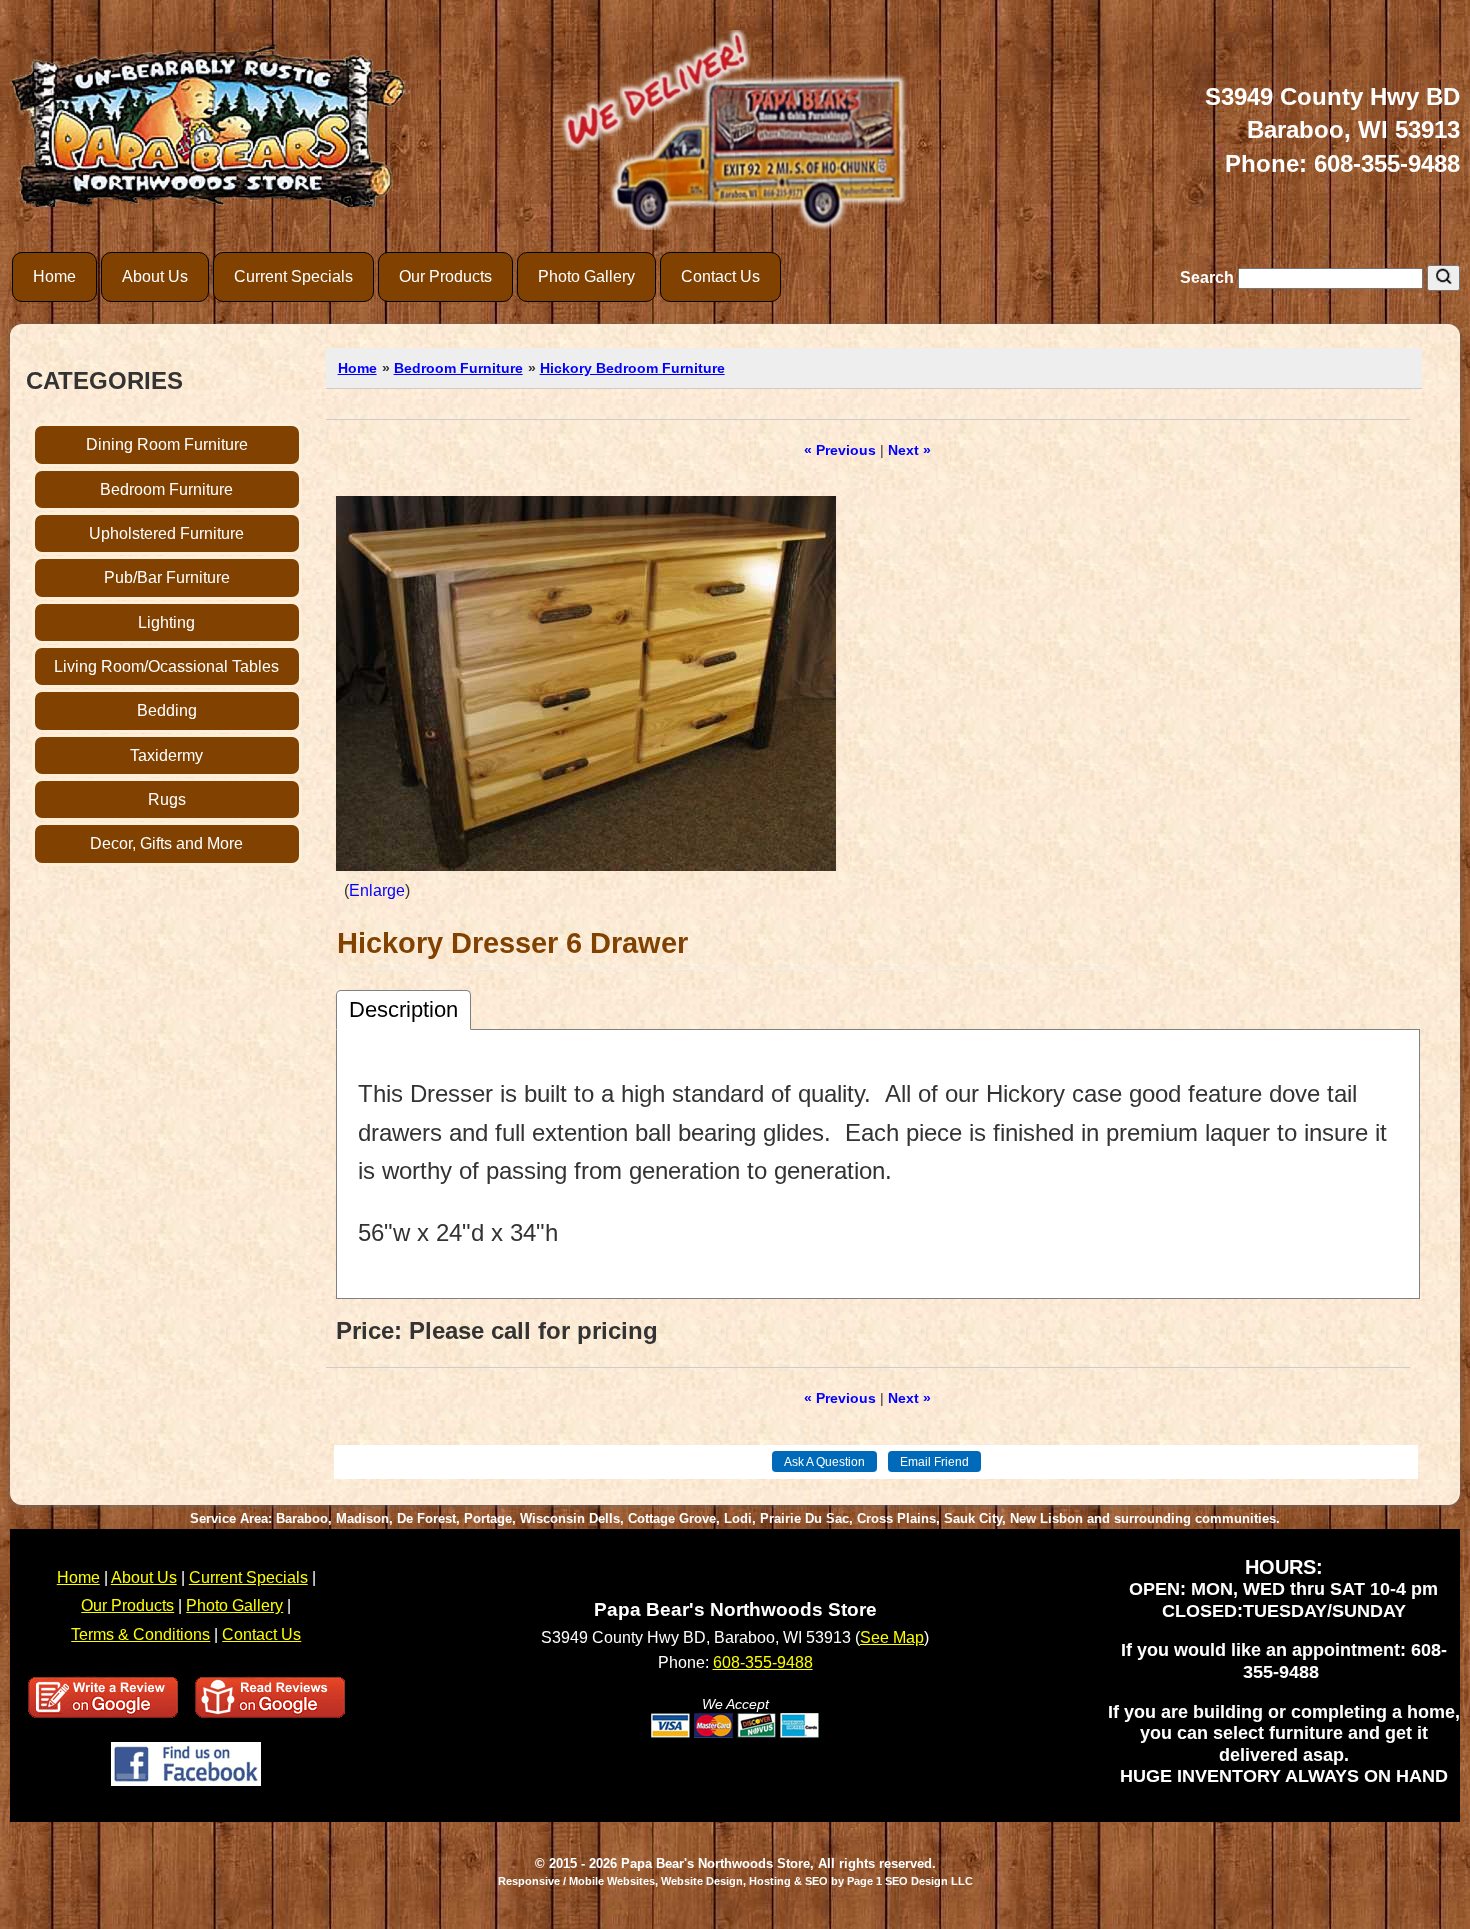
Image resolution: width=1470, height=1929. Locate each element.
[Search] (1443, 278)
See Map (892, 1637)
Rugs (167, 799)
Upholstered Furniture (166, 533)
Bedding (167, 710)
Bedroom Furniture (166, 489)
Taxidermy (166, 755)
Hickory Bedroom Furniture (632, 368)
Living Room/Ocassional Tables (166, 666)
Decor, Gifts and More (166, 843)
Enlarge (377, 890)
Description (403, 1009)
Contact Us (720, 276)
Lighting (166, 622)
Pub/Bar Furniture (167, 577)
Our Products (445, 276)
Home (54, 276)
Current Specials (293, 276)
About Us (155, 276)
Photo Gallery (586, 276)
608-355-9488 (1387, 163)
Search (1209, 277)
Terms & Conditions (140, 1634)
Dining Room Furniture (167, 444)
